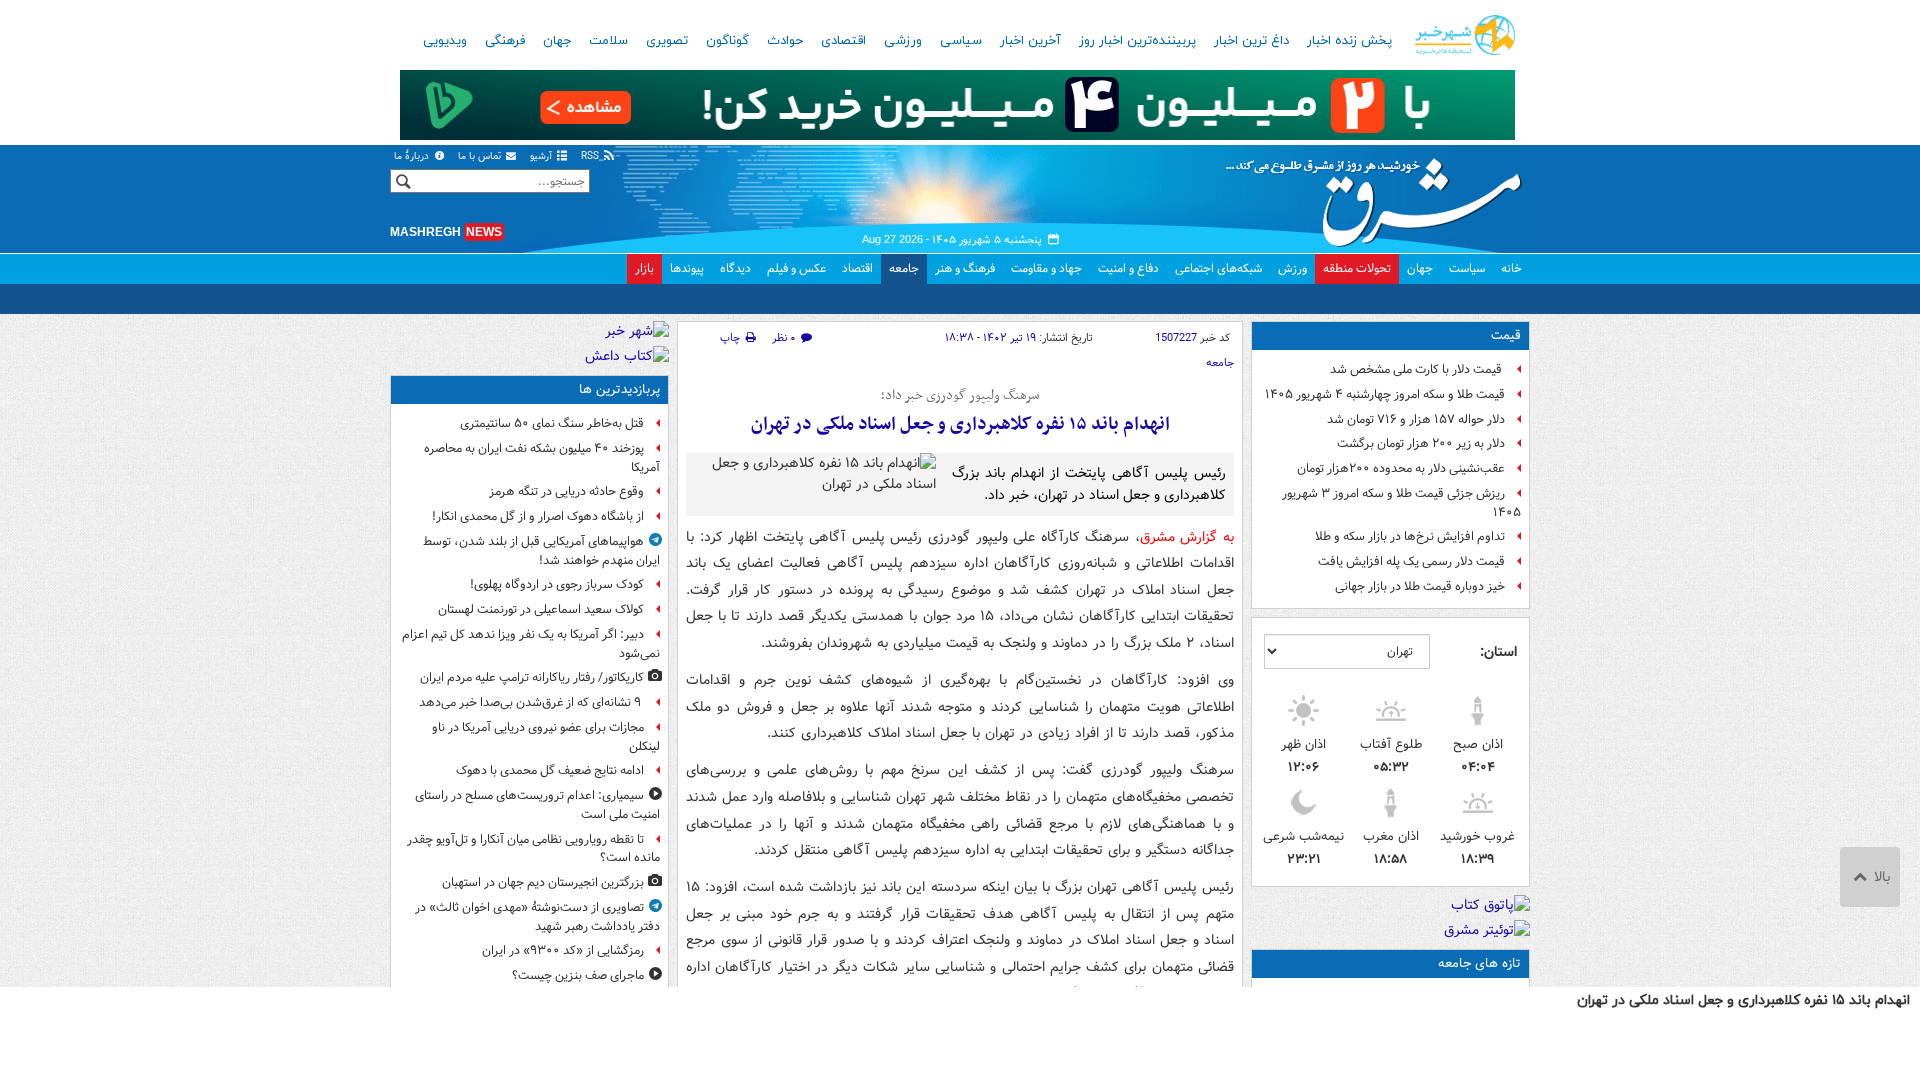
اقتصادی (843, 41)
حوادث (785, 41)
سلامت (608, 41)
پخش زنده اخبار (1349, 41)
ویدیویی (445, 41)
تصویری (667, 41)
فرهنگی (505, 41)
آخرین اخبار (1030, 41)
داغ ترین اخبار (1251, 41)
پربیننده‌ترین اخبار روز (1137, 41)
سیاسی (961, 41)
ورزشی (903, 41)
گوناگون (727, 41)
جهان (557, 41)
